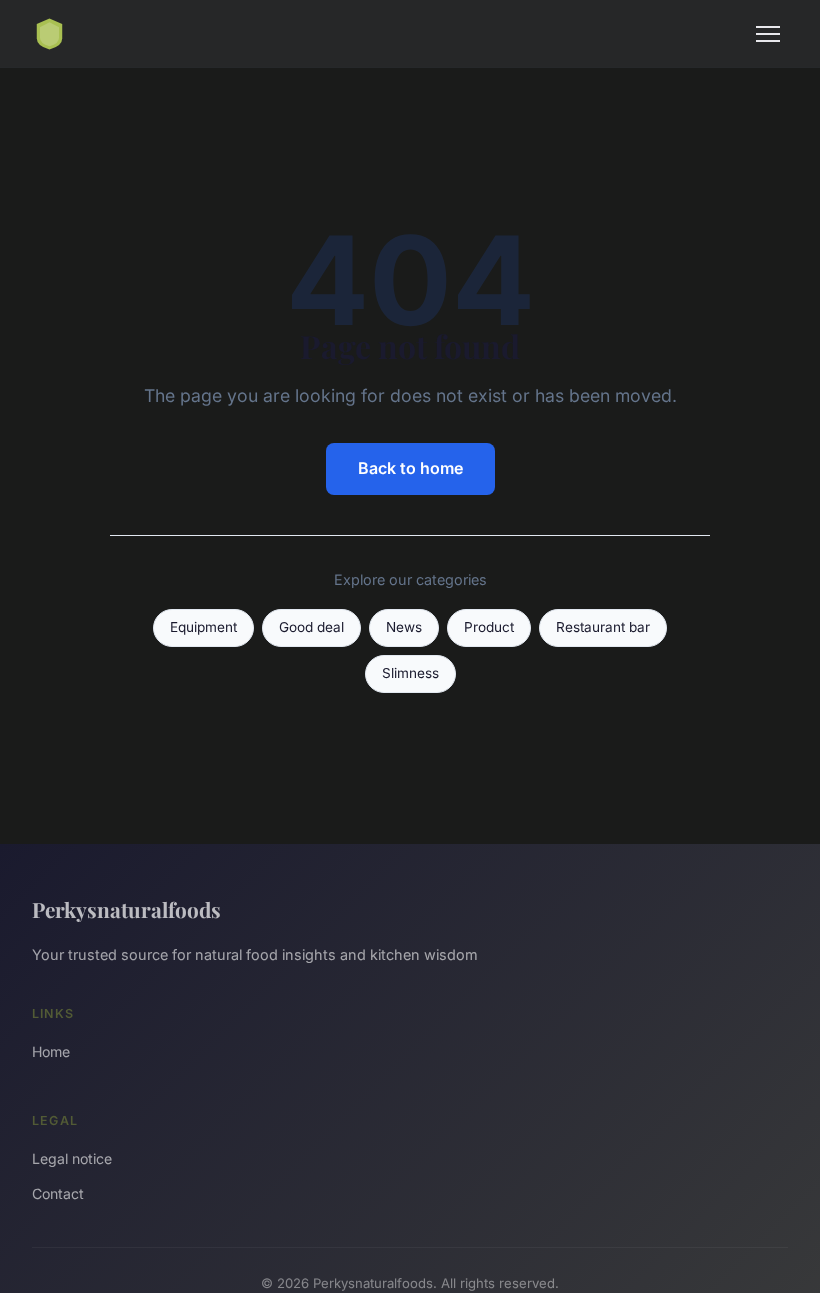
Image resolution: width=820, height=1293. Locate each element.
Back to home (410, 468)
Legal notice (72, 1158)
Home (51, 1051)
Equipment (203, 627)
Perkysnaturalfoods (126, 909)
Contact (58, 1193)
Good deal (311, 627)
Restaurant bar (603, 627)
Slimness (410, 673)
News (404, 627)
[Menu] (768, 34)
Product (489, 627)
